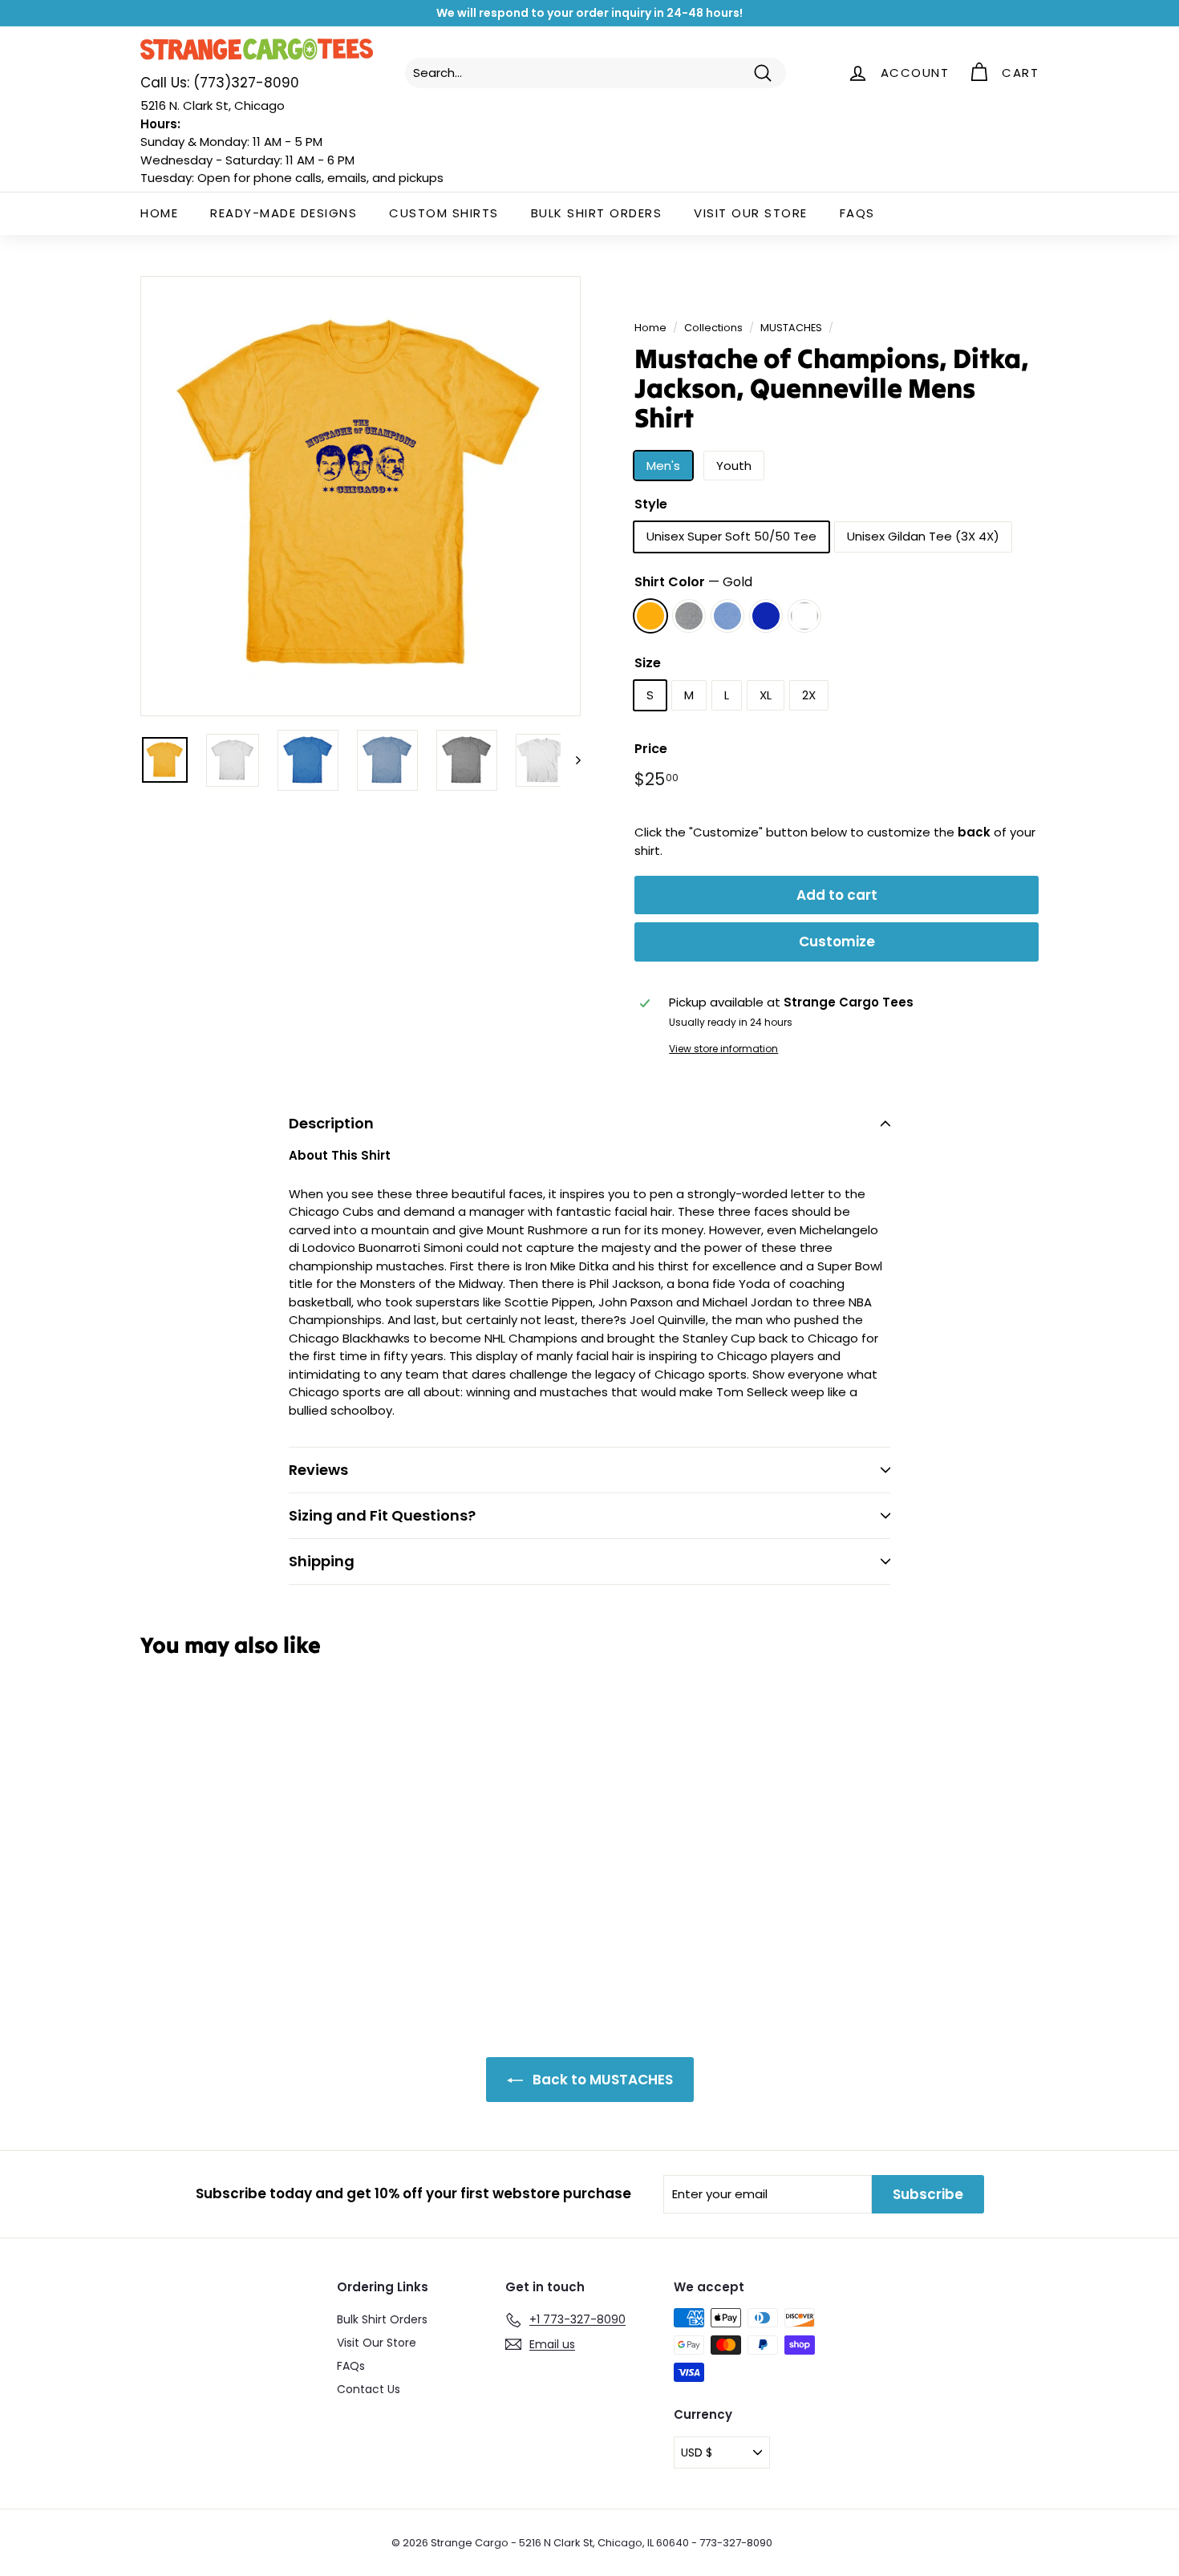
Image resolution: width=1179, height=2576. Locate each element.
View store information (723, 1049)
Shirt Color (693, 582)
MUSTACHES (791, 328)
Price (651, 749)
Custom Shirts (444, 213)
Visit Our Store (751, 213)
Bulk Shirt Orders (597, 213)
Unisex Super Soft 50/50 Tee (731, 536)
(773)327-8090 (220, 83)
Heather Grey (689, 616)
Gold (650, 616)
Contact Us (369, 2389)
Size (648, 663)
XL (766, 695)
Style (651, 504)
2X (809, 695)
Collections (713, 328)
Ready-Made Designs (284, 213)
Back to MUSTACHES (601, 2080)
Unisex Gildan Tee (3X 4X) (923, 536)
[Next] (571, 760)
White (804, 616)
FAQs (857, 213)
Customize (837, 942)
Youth (734, 466)
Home (159, 213)
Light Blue (727, 616)
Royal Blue (766, 616)
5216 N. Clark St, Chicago (213, 105)
